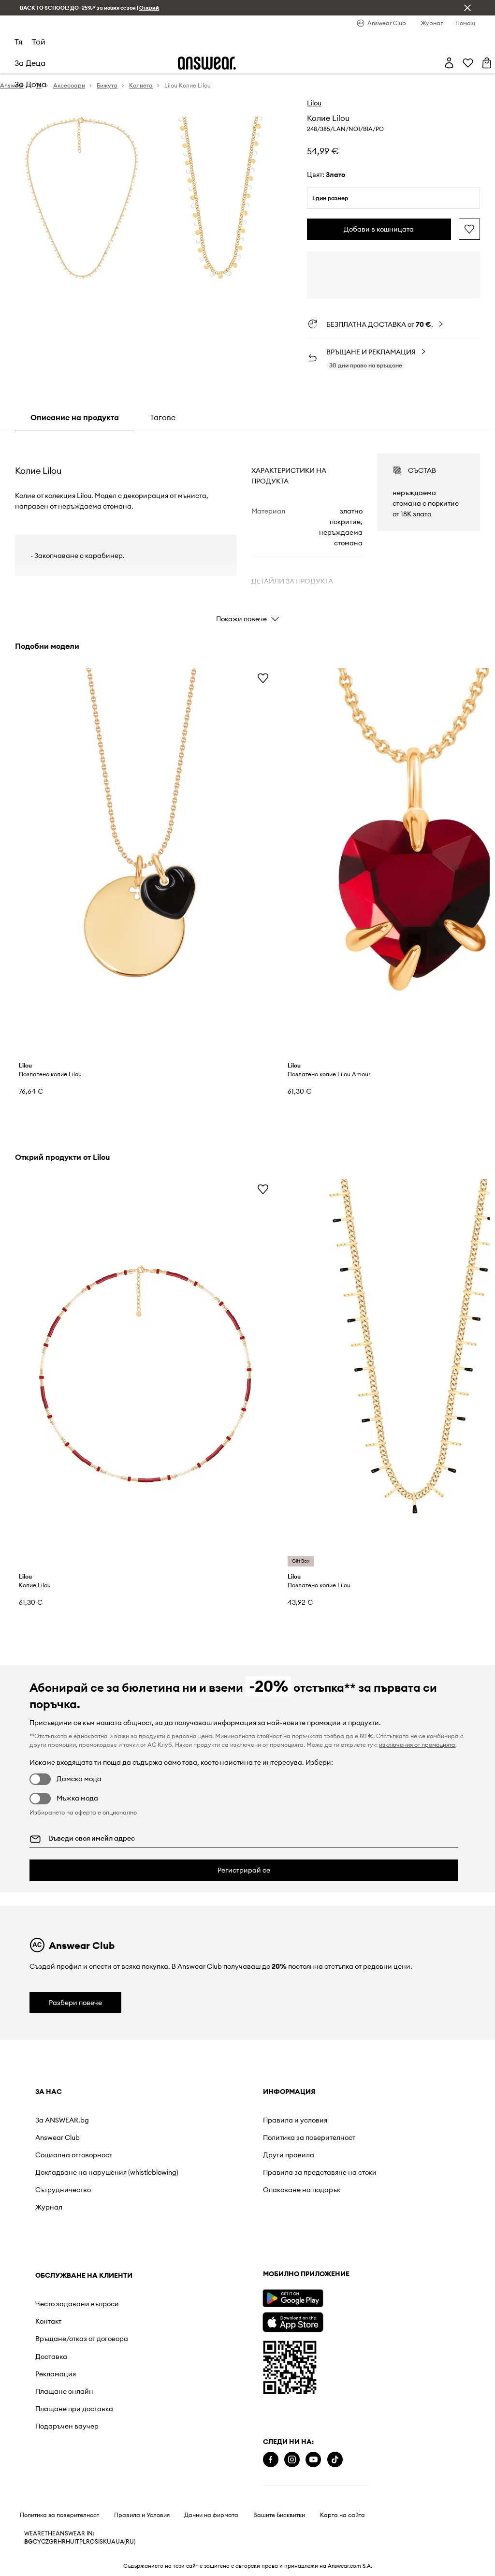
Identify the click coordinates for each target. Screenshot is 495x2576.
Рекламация (56, 2374)
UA (111, 2542)
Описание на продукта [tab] (75, 417)
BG (29, 2542)
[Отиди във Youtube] (313, 2460)
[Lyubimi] (468, 63)
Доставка (51, 2356)
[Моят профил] (449, 63)
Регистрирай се (244, 1870)
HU (70, 2542)
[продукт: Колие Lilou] (146, 1374)
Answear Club (58, 2137)
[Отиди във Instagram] (292, 2460)
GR (53, 2542)
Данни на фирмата (211, 2515)
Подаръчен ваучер (67, 2426)
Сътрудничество (63, 2190)
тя (18, 42)
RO (90, 2542)
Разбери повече (75, 2003)
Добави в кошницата (379, 229)
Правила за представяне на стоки (320, 2172)
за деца (30, 63)
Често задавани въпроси (77, 2304)
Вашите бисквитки (279, 2515)
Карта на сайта (342, 2515)
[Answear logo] (207, 63)
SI (97, 2542)
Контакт (48, 2321)
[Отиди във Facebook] (271, 2460)
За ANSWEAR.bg (62, 2120)
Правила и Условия (142, 2515)
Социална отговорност (74, 2155)
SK (103, 2542)
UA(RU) (125, 2542)
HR (62, 2542)
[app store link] (293, 2321)
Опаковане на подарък (302, 2190)
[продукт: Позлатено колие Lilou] (146, 863)
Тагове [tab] (163, 417)
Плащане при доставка (74, 2409)
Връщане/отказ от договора (82, 2339)
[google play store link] (293, 2298)
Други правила (289, 2155)
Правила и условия (295, 2120)
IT (77, 2542)
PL (83, 2542)
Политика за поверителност (309, 2137)
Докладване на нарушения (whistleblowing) (107, 2172)
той (39, 42)
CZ (45, 2542)
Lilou (314, 103)
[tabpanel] (247, 529)
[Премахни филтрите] (467, 8)
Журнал (49, 2207)
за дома (30, 84)
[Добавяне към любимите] (469, 229)
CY (37, 2542)
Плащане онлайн (64, 2391)
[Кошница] (487, 63)
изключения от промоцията (417, 1745)
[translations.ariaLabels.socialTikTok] (335, 2460)
